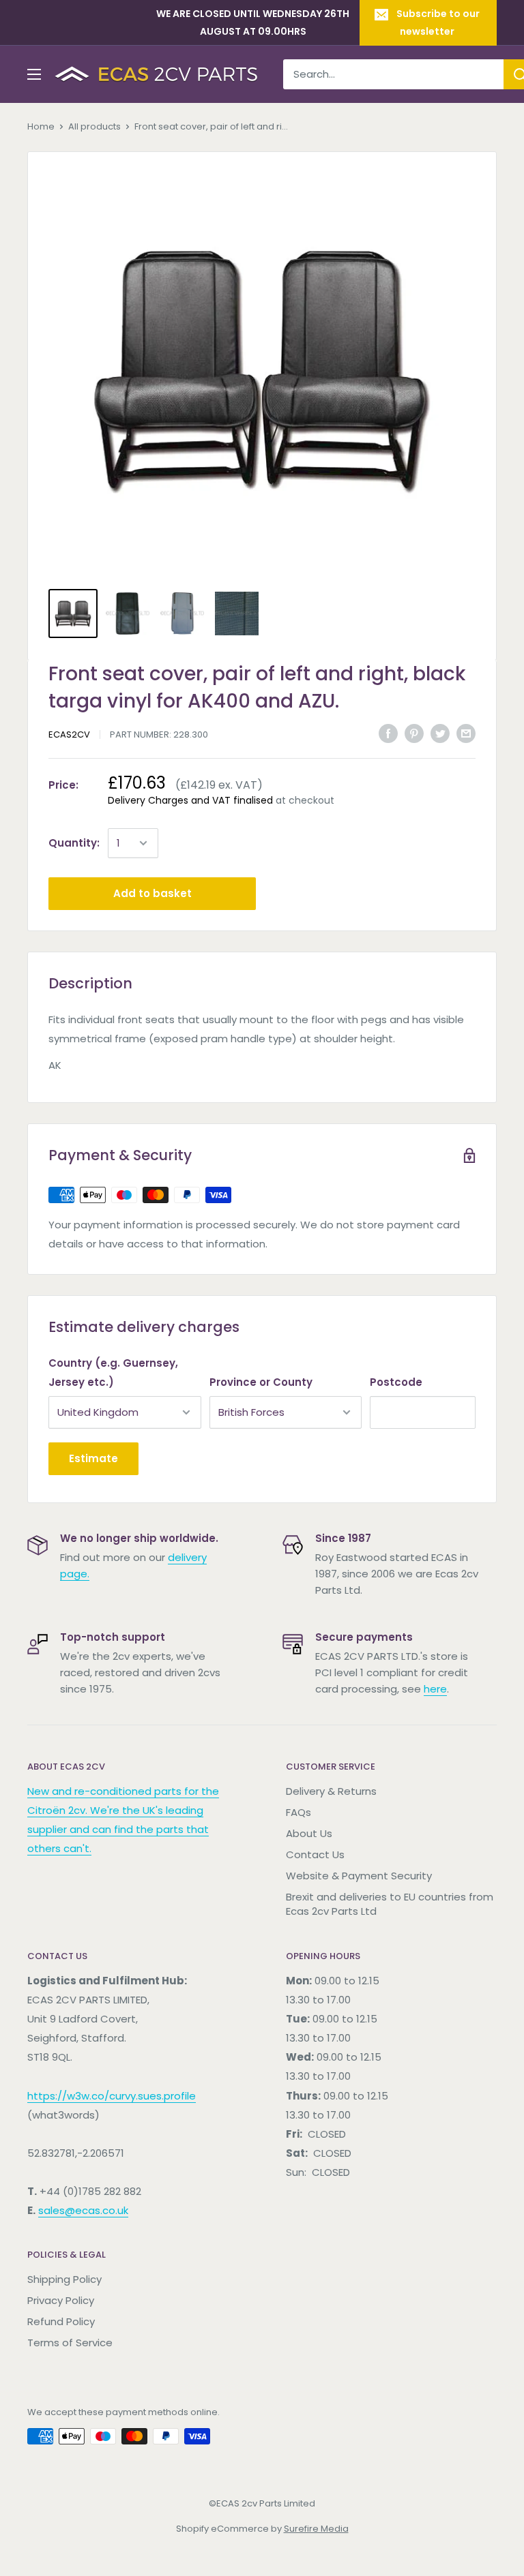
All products (94, 126)
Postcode (396, 1382)
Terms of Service (70, 2343)
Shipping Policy (64, 2279)
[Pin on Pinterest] (414, 733)
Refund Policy (61, 2321)
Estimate (93, 1458)
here (435, 1689)
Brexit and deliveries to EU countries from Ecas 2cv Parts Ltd (390, 1904)
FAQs (299, 1812)
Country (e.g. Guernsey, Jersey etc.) (113, 1373)
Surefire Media (316, 2529)
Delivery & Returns (331, 1791)
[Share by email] (466, 733)
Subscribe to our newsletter (438, 22)
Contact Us (315, 1854)
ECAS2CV (69, 734)
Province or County (261, 1382)
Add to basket (152, 893)
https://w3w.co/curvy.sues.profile (112, 2096)
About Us (309, 1833)
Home (41, 126)
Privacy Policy (61, 2300)
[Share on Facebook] (388, 733)
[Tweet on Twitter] (440, 733)
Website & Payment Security (359, 1876)
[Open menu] (34, 74)
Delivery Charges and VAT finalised (190, 800)
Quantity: (74, 843)
